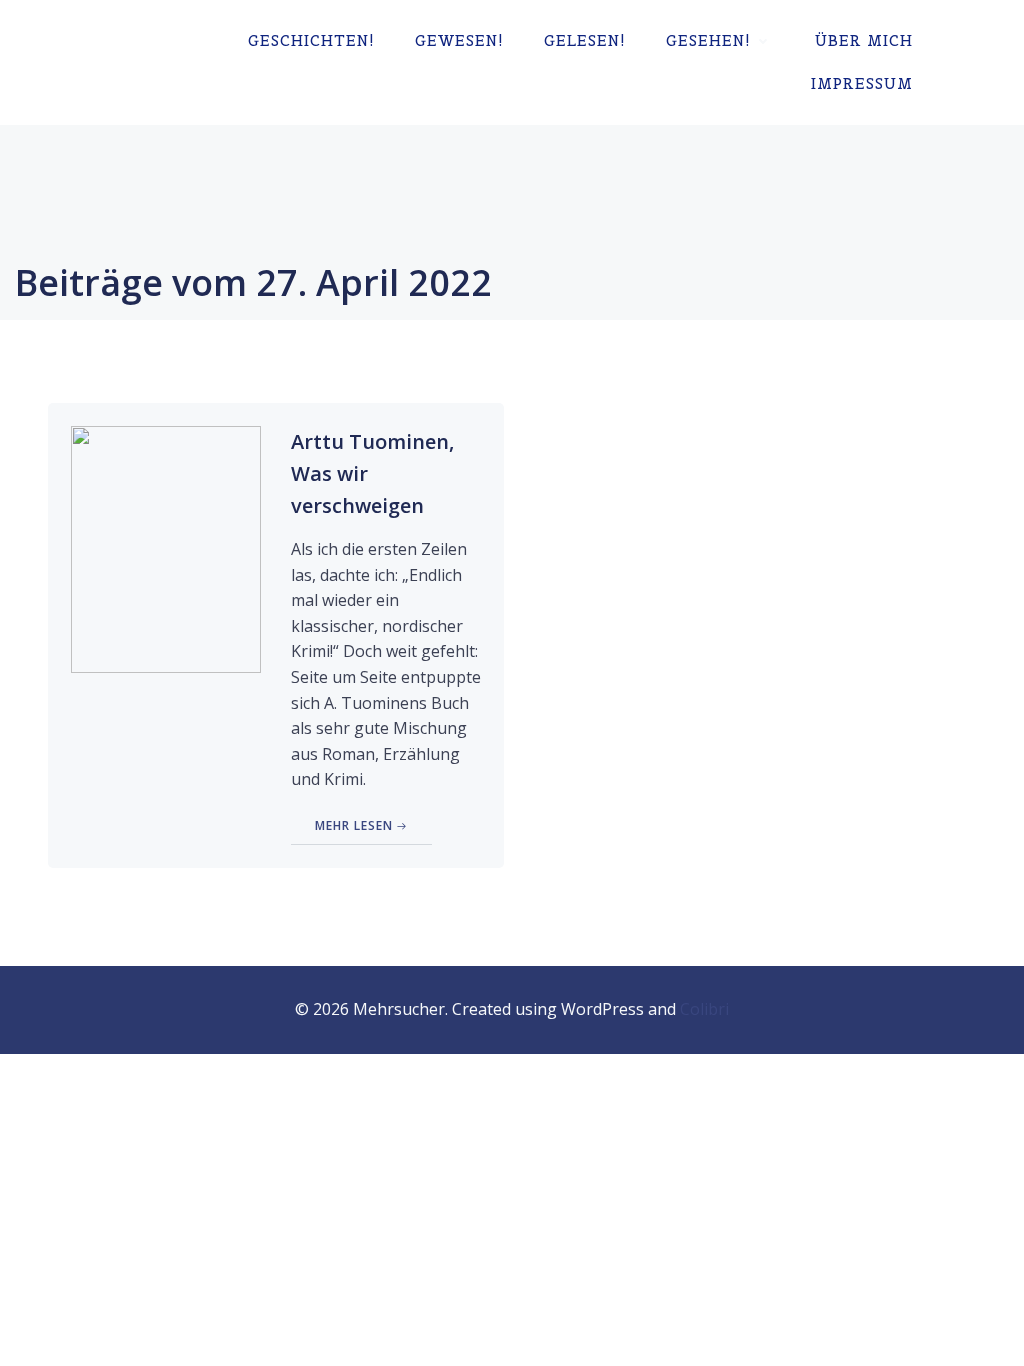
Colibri (704, 1009)
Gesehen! (708, 40)
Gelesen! (585, 40)
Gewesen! (459, 40)
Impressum (862, 83)
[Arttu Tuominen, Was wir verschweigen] (166, 548)
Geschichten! (311, 40)
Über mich (864, 40)
